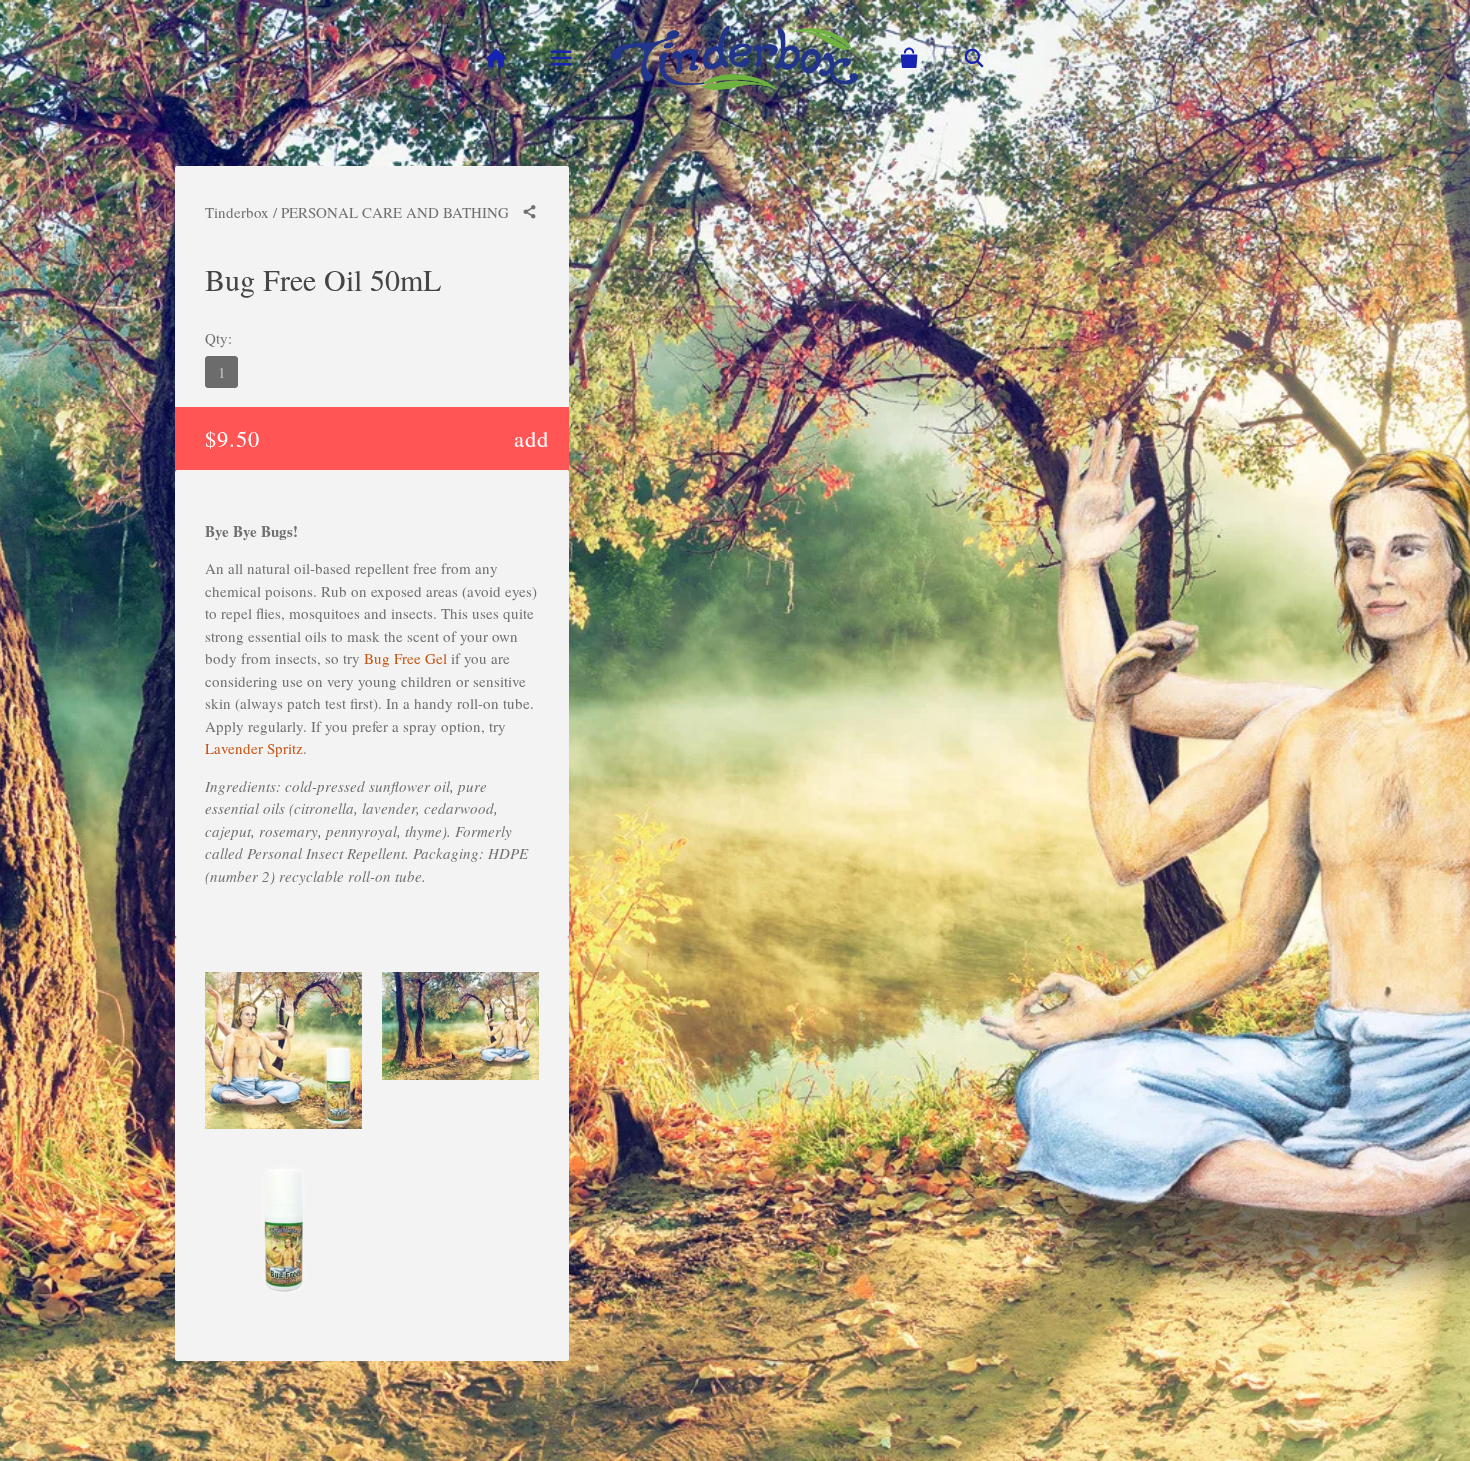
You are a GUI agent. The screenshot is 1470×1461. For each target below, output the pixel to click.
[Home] (495, 58)
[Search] (974, 58)
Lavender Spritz (254, 748)
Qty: (218, 338)
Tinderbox (237, 212)
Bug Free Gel (405, 658)
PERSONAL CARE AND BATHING (395, 212)
